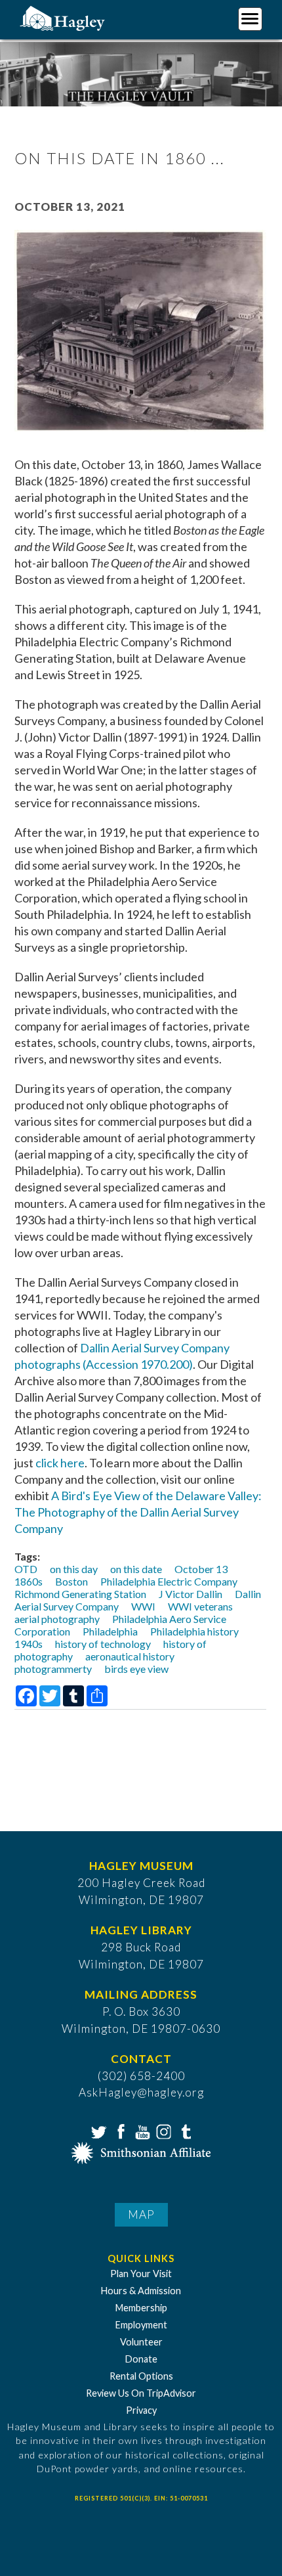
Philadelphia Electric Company (169, 1581)
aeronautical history (130, 1656)
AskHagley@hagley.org (141, 2092)
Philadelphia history (194, 1631)
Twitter (98, 2131)
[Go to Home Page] (64, 17)
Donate (141, 2359)
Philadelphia (110, 1631)
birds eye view (136, 1669)
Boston (71, 1581)
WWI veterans (200, 1606)
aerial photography (57, 1619)
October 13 (201, 1569)
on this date (136, 1569)
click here (60, 1463)
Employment (141, 2325)
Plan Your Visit (141, 2274)
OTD (26, 1569)
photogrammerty (53, 1669)
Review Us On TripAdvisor (141, 2393)
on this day (74, 1569)
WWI (143, 1606)
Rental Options (141, 2376)
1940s (29, 1644)
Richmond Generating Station (80, 1594)
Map (141, 2214)
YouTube (141, 2131)
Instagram (163, 2131)
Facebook (119, 2131)
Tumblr (184, 2131)
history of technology (103, 1644)
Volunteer (141, 2342)
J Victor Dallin (191, 1594)
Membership (141, 2308)
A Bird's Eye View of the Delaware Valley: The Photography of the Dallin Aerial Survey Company (138, 1512)
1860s (29, 1581)
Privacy (141, 2410)
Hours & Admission (141, 2291)
